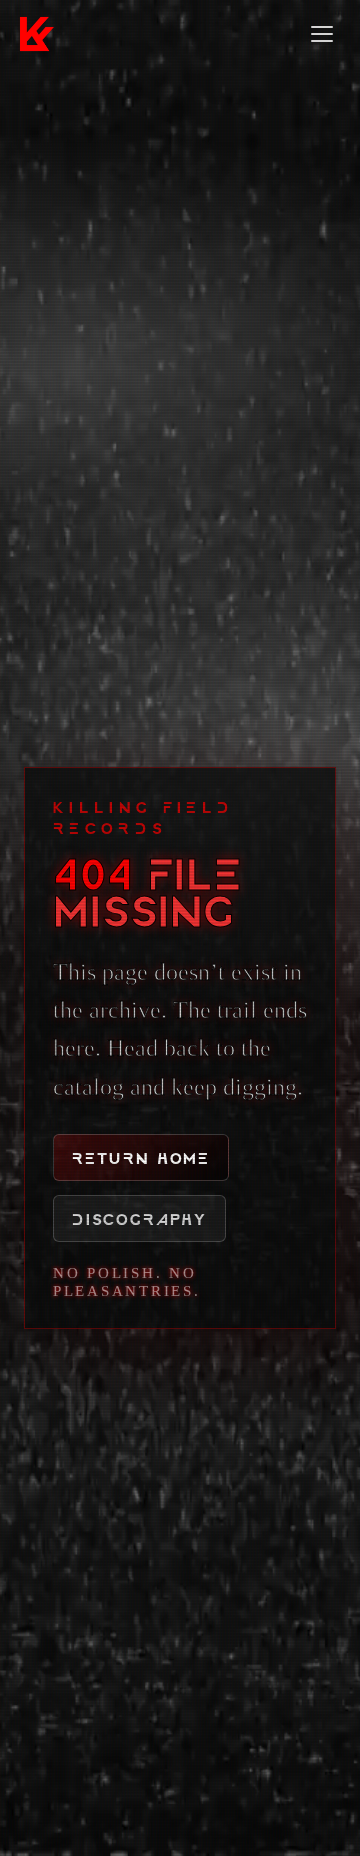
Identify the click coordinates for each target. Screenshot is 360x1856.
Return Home (141, 1157)
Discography (139, 1218)
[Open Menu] (322, 34)
